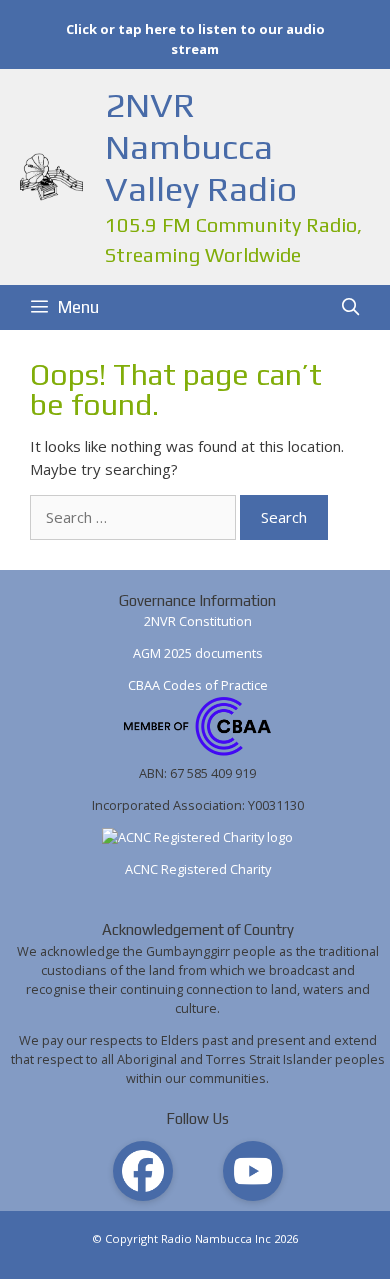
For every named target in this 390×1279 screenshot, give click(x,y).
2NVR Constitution (198, 621)
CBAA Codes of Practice (198, 685)
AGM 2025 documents (198, 653)
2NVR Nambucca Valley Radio (201, 146)
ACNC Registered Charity (198, 869)
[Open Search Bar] (350, 307)
